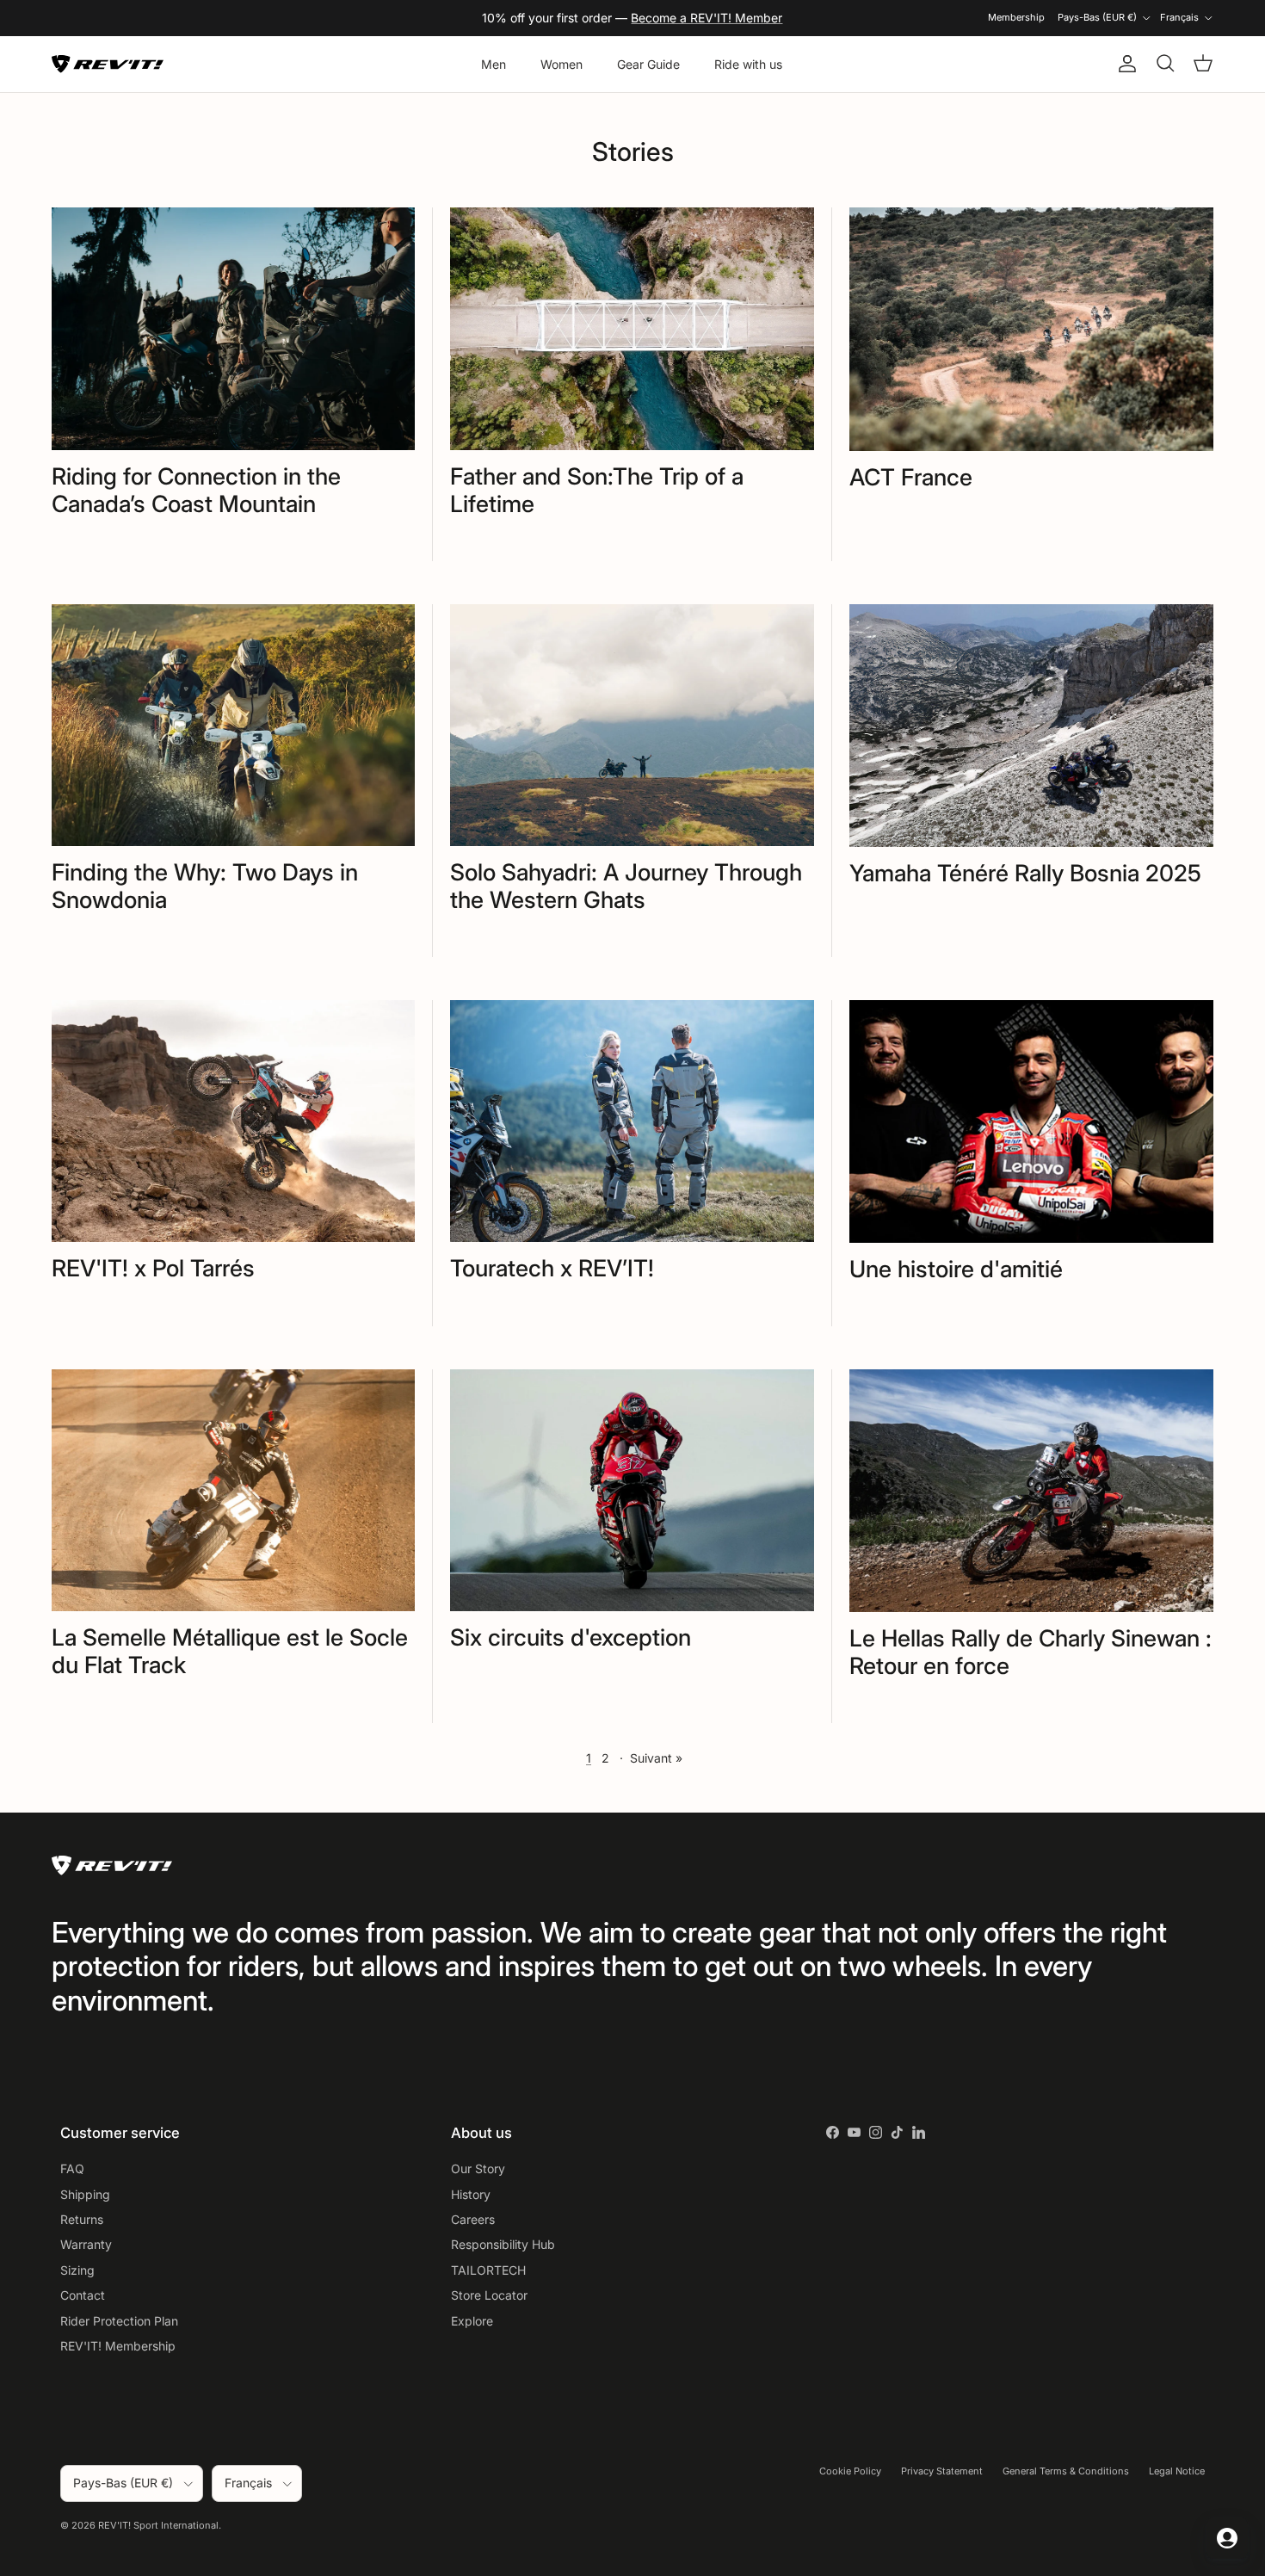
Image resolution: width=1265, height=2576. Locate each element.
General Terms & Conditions (1066, 2471)
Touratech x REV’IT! (552, 1268)
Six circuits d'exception (571, 1637)
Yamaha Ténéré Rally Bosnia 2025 (1025, 873)
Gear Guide (648, 64)
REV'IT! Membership (118, 2346)
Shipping (85, 2194)
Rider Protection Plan (119, 2321)
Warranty (86, 2244)
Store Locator (489, 2295)
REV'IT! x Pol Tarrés (153, 1268)
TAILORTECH (488, 2270)
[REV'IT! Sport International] (108, 64)
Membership (1016, 17)
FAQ (72, 2168)
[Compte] (1124, 64)
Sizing (77, 2270)
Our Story (478, 2168)
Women (562, 64)
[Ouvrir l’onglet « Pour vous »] (1227, 2538)
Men (494, 64)
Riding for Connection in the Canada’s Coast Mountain (196, 490)
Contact (83, 2295)
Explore (472, 2321)
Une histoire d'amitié (956, 1269)
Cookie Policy (850, 2471)
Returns (82, 2219)
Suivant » (656, 1758)
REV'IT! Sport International (158, 2525)
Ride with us (748, 64)
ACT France (911, 477)
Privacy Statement (942, 2471)
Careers (473, 2219)
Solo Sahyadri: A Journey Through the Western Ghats (626, 886)
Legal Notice (1177, 2471)
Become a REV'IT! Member (707, 18)
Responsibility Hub (503, 2244)
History (471, 2194)
